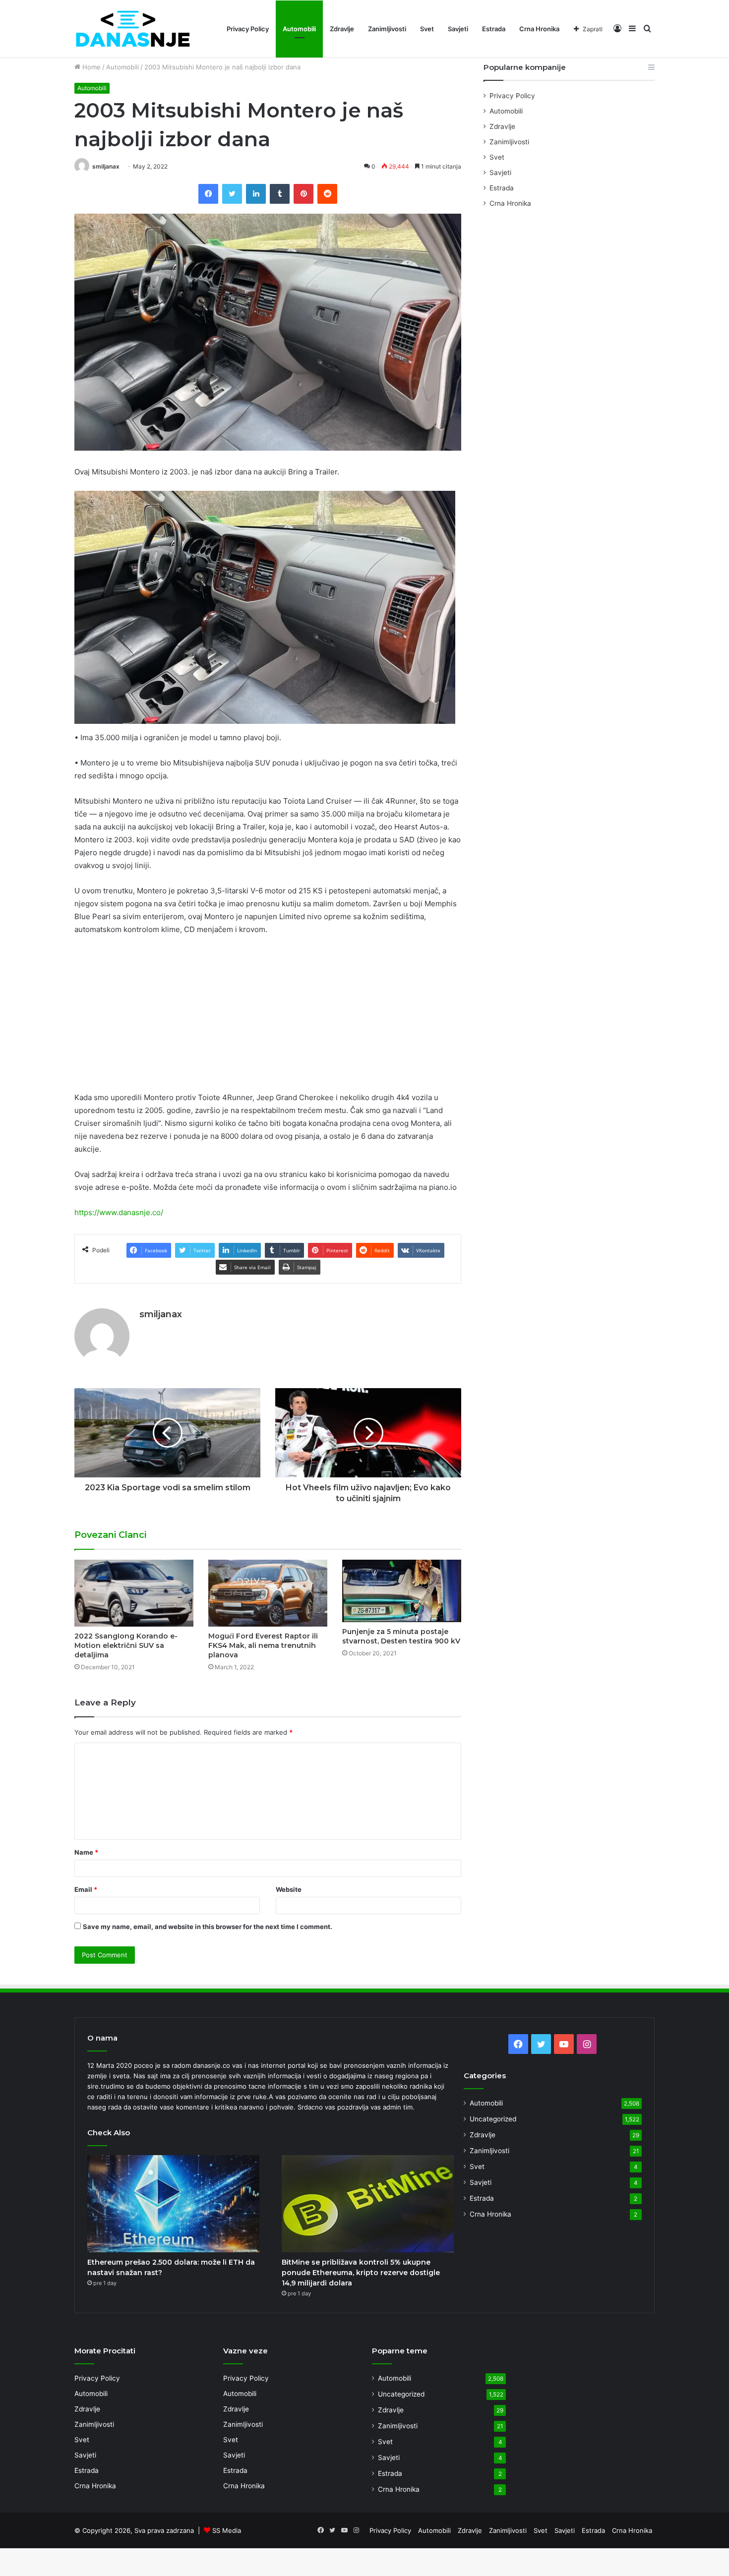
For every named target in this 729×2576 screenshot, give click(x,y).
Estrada (494, 29)
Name (86, 1852)
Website (289, 1889)
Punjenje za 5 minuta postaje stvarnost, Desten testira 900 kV (401, 1636)
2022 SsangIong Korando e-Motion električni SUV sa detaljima (126, 1645)
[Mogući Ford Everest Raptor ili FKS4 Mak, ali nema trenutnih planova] (268, 1593)
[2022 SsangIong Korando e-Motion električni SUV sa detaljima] (134, 1593)
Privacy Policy (248, 29)
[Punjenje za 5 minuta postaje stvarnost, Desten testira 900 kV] (402, 1591)
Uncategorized (493, 2119)
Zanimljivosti (387, 29)
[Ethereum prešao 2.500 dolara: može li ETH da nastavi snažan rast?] (173, 2204)
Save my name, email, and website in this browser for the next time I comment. (208, 1927)
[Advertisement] (268, 1018)
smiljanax (106, 166)
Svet (427, 29)
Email (86, 1889)
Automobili (299, 29)
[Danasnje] (132, 29)
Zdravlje (342, 29)
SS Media (227, 2530)
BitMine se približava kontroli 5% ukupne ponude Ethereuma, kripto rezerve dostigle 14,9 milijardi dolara (361, 2273)
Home (91, 67)
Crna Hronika (539, 29)
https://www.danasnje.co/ (119, 1212)
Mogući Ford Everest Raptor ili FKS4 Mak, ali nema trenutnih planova (263, 1645)
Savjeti (458, 29)
